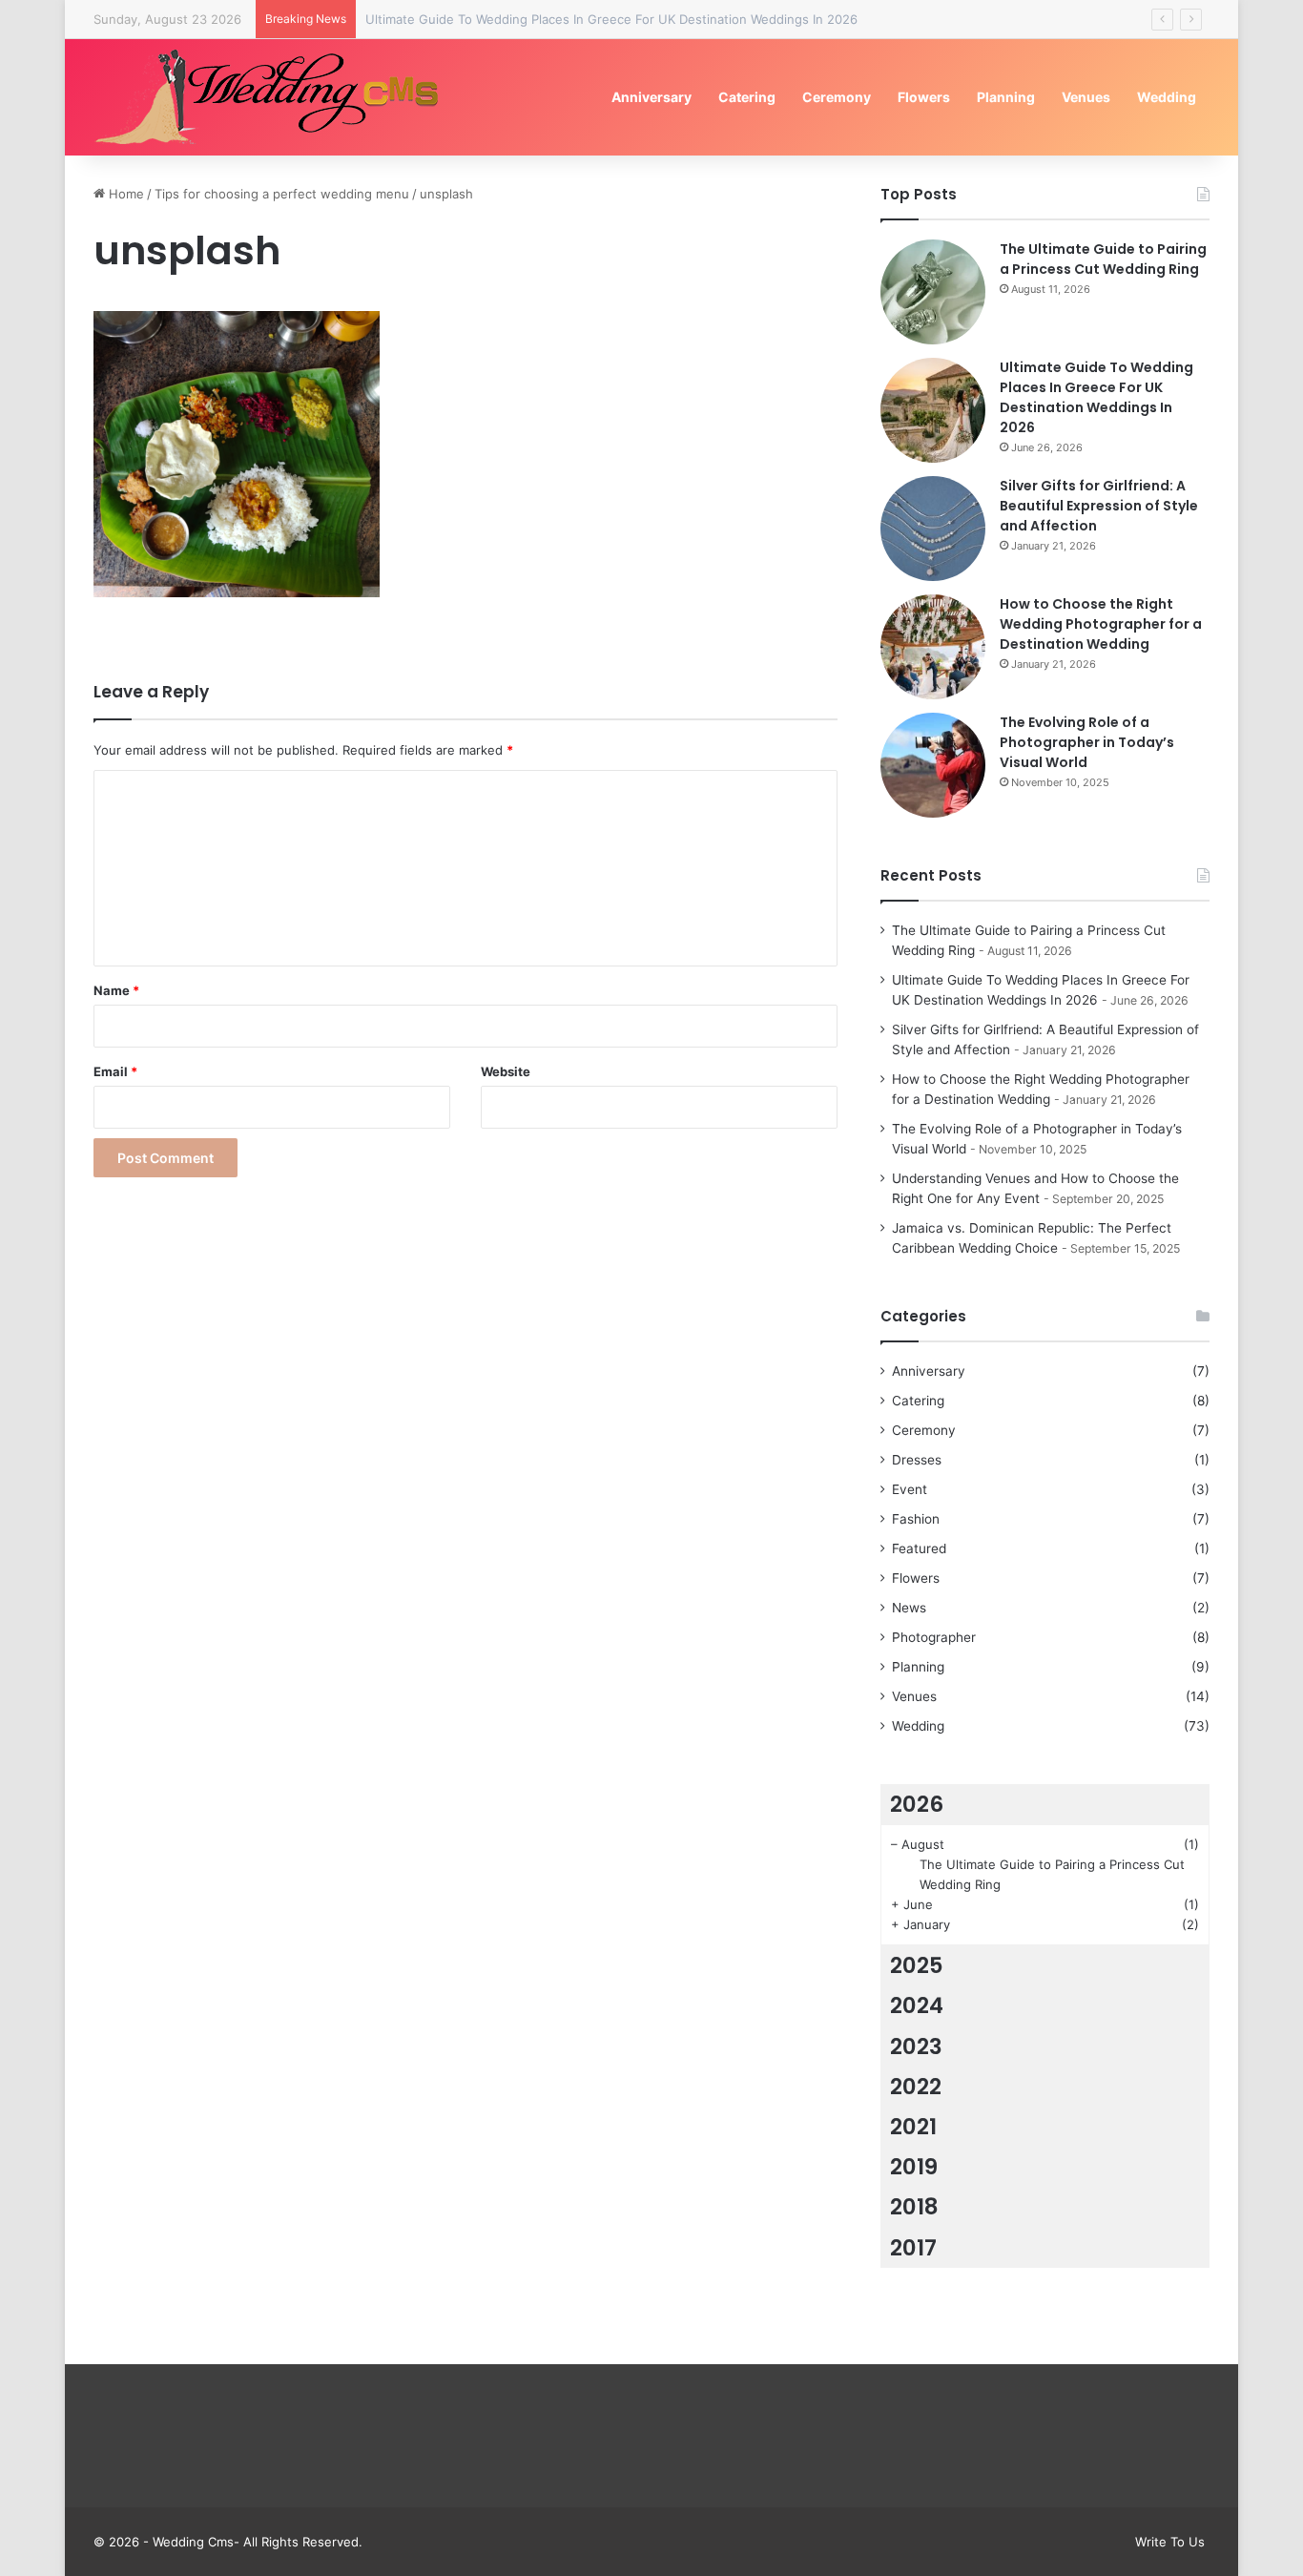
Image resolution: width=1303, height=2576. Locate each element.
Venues (1086, 97)
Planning (1006, 97)
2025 (917, 1965)
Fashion (916, 1519)
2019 (914, 2167)
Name (116, 990)
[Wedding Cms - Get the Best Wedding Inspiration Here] (274, 97)
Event (910, 1489)
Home (124, 194)
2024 (917, 2005)
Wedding (1167, 97)
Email (115, 1071)
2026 (917, 1804)
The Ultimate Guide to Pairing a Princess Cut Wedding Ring (1103, 259)
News (909, 1608)
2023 (916, 2046)
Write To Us (1170, 2542)
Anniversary (651, 97)
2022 (916, 2087)
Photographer (934, 1637)
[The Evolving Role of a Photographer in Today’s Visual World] (933, 765)
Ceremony (837, 97)
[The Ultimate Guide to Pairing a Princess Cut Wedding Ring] (933, 292)
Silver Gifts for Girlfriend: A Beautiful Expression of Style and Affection (1099, 506)
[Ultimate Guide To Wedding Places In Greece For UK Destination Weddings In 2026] (933, 410)
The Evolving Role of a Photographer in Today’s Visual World (1087, 742)
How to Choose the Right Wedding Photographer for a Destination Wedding (1101, 624)
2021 (913, 2127)
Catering (747, 97)
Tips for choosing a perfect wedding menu (282, 194)
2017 (913, 2248)
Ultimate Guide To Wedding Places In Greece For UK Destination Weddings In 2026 (611, 19)
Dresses (917, 1460)
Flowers (924, 97)
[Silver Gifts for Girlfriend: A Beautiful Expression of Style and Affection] (933, 529)
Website (506, 1071)
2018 (914, 2207)
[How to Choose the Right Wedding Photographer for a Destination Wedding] (933, 647)
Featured (919, 1548)
